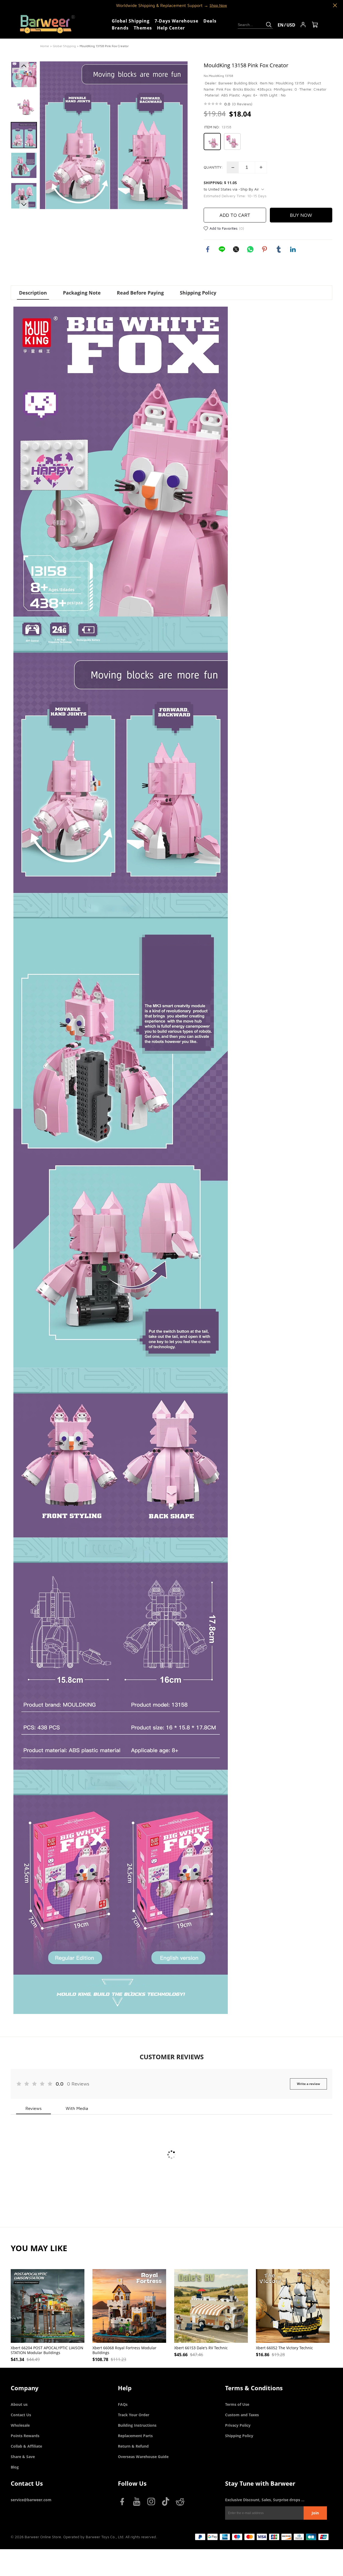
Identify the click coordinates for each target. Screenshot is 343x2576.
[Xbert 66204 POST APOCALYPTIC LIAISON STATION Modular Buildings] (48, 2306)
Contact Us (21, 2415)
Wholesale (20, 2425)
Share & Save (23, 2457)
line (222, 249)
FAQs (123, 2404)
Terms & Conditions (254, 2388)
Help (125, 2388)
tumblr (279, 249)
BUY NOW (301, 215)
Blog (15, 2467)
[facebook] (123, 2503)
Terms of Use (237, 2404)
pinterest (264, 249)
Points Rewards (25, 2436)
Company (25, 2388)
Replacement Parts (135, 2436)
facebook (208, 249)
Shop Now (218, 5)
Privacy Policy (238, 2425)
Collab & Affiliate (26, 2446)
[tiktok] (167, 2503)
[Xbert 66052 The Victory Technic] (293, 2306)
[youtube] (138, 2503)
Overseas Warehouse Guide (143, 2457)
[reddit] (181, 2503)
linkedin (293, 249)
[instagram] (152, 2503)
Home (45, 46)
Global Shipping (64, 46)
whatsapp (250, 249)
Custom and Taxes (242, 2415)
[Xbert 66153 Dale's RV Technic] (211, 2306)
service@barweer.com (31, 2500)
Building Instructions (137, 2425)
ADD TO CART (235, 215)
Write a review (308, 2084)
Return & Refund (133, 2446)
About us (19, 2404)
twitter (236, 249)
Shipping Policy (239, 2436)
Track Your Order (134, 2415)
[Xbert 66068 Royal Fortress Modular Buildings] (129, 2306)
